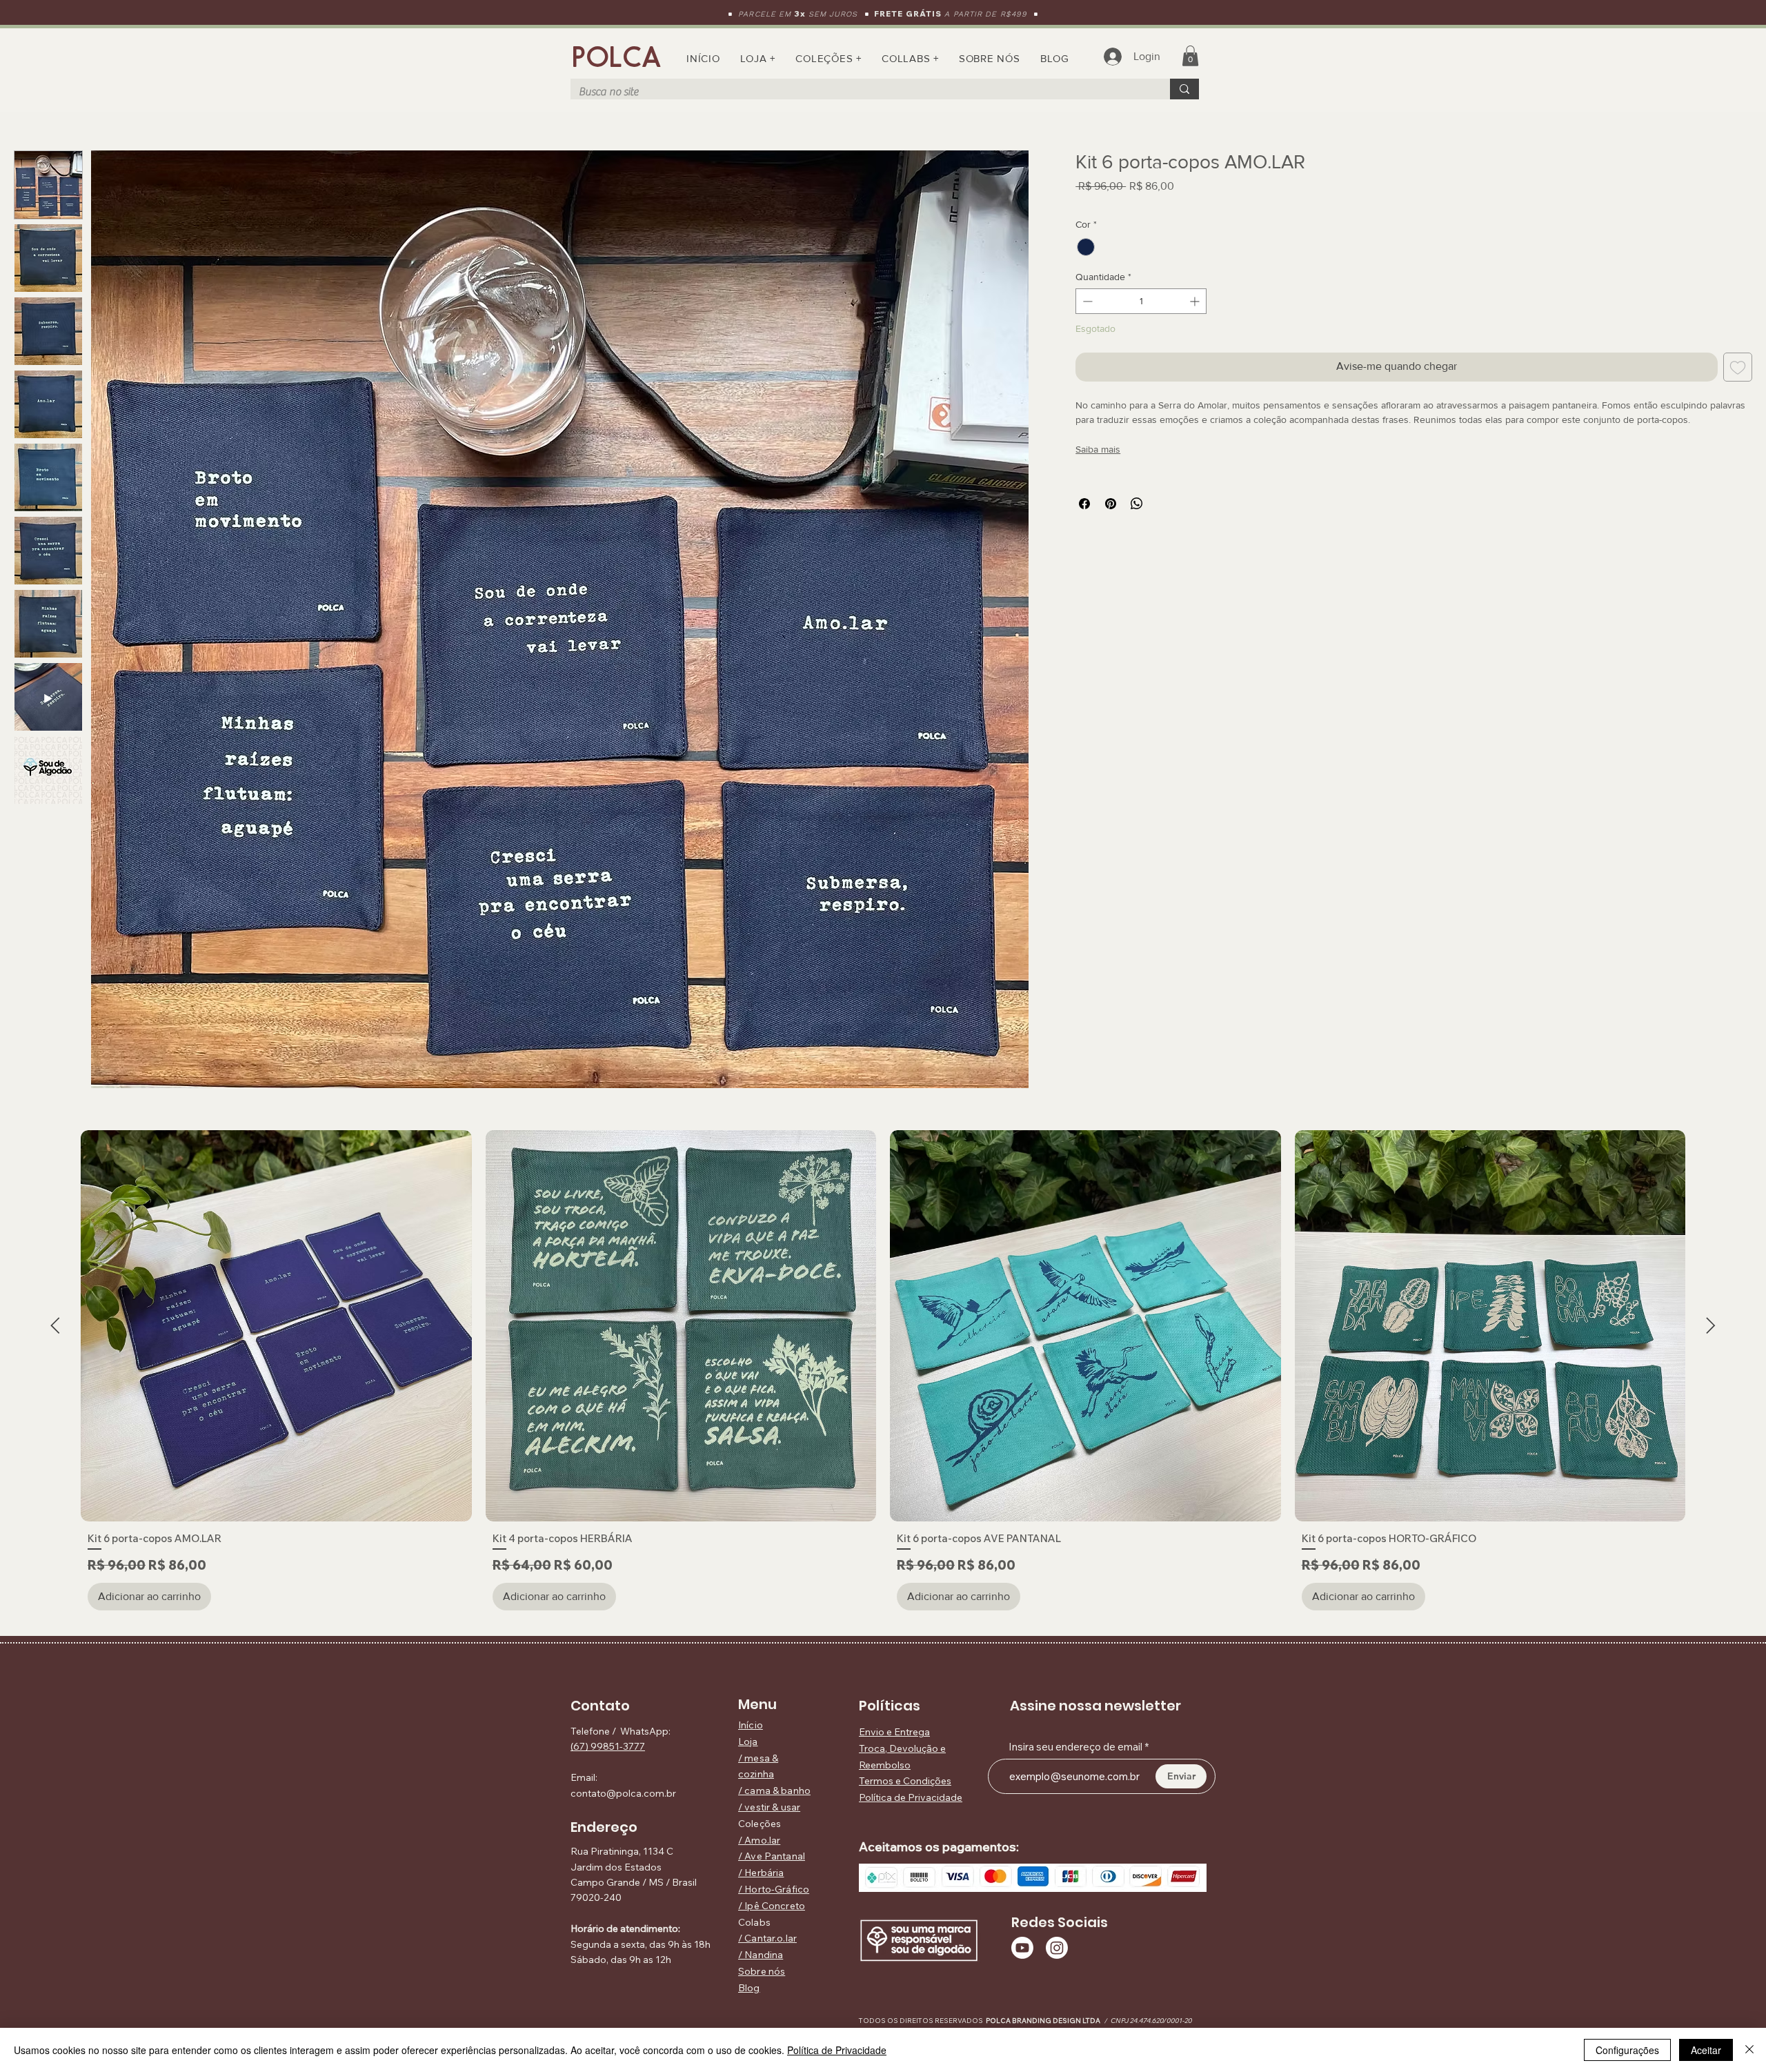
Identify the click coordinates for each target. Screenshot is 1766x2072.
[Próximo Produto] (1711, 1325)
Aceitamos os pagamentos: (939, 1847)
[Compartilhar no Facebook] (1084, 504)
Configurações (1627, 2050)
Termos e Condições (905, 1781)
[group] (883, 1374)
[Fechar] (1749, 2050)
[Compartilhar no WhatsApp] (1137, 504)
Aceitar (1706, 2050)
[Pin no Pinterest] (1111, 504)
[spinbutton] (1141, 301)
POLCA (617, 57)
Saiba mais (1098, 449)
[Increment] (1196, 301)
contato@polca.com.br (623, 1793)
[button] (829, 58)
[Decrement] (1086, 301)
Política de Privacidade (837, 2050)
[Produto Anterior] (55, 1325)
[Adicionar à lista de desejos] (1738, 367)
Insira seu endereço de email (1075, 1747)
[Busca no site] (1184, 89)
